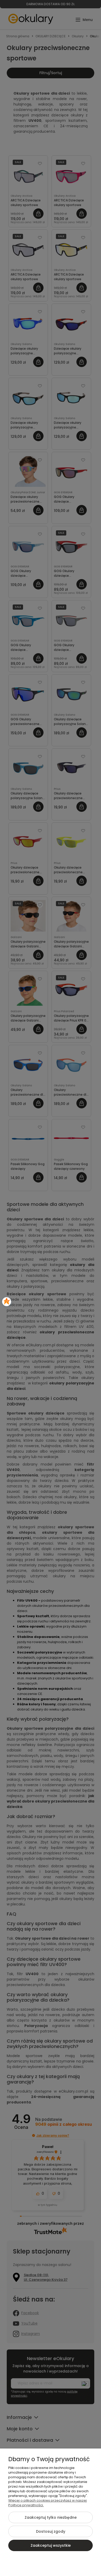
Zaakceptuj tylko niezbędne (51, 2517)
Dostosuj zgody (51, 2531)
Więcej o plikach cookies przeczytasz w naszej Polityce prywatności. (48, 2503)
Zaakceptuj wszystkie (51, 2545)
